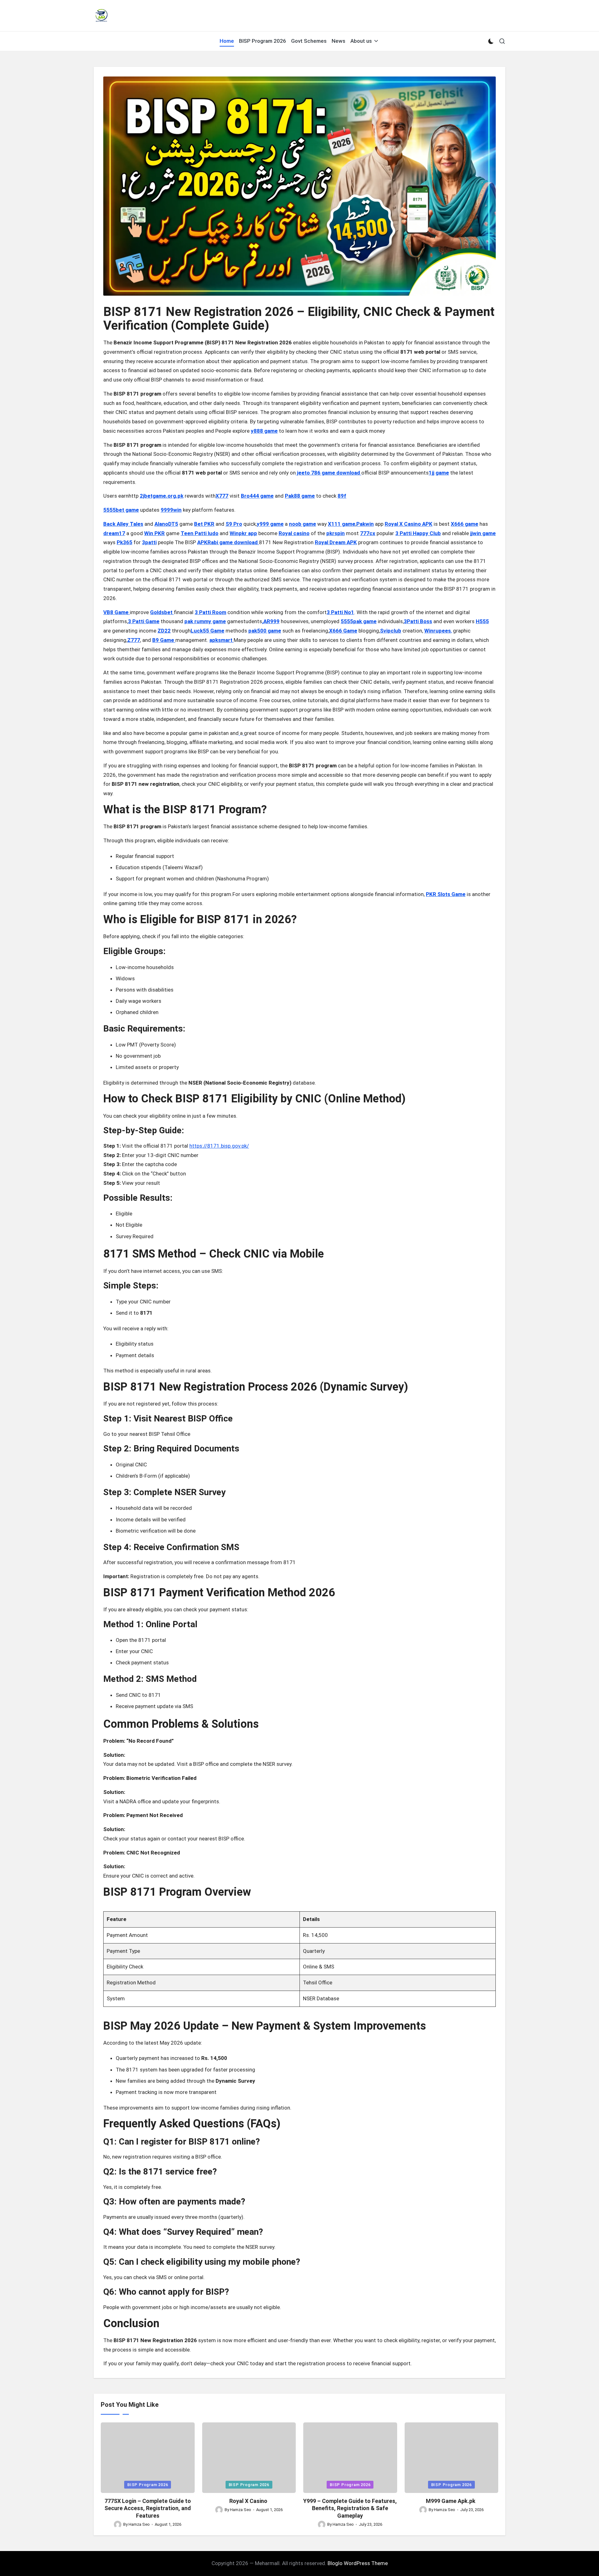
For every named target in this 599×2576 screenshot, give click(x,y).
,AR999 (271, 621)
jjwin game (483, 533)
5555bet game (121, 510)
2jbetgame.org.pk (162, 496)
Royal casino (294, 533)
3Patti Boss (418, 621)
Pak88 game (300, 496)
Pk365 (124, 542)
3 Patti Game (144, 621)
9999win (171, 510)
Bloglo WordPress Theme (358, 2563)
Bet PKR (204, 524)
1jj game (439, 473)
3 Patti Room (210, 612)
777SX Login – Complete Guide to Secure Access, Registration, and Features (148, 2508)
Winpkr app (243, 533)
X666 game (465, 524)
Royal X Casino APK (409, 524)
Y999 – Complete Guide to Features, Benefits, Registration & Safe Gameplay (350, 2508)
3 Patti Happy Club (418, 533)
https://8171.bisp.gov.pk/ (219, 1146)
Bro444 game (257, 496)
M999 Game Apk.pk (451, 2501)
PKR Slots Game (446, 894)
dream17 (114, 533)
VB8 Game (117, 612)
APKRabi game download (228, 542)
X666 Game (343, 631)
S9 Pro (234, 524)
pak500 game (265, 631)
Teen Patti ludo (200, 533)
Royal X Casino (249, 2501)
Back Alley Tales (123, 524)
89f (342, 496)
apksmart (222, 640)
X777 (222, 496)
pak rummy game (205, 621)
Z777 (134, 640)
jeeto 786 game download (329, 473)
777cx (368, 533)
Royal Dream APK (336, 542)
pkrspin (336, 533)
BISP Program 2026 (148, 2485)
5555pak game (359, 621)
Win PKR (154, 533)
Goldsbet (162, 612)
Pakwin (365, 524)
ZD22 (164, 631)
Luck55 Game (207, 631)
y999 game (270, 524)
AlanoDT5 (166, 524)
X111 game (342, 524)
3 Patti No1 (340, 612)
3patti (149, 542)
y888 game (264, 431)
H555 (482, 621)
